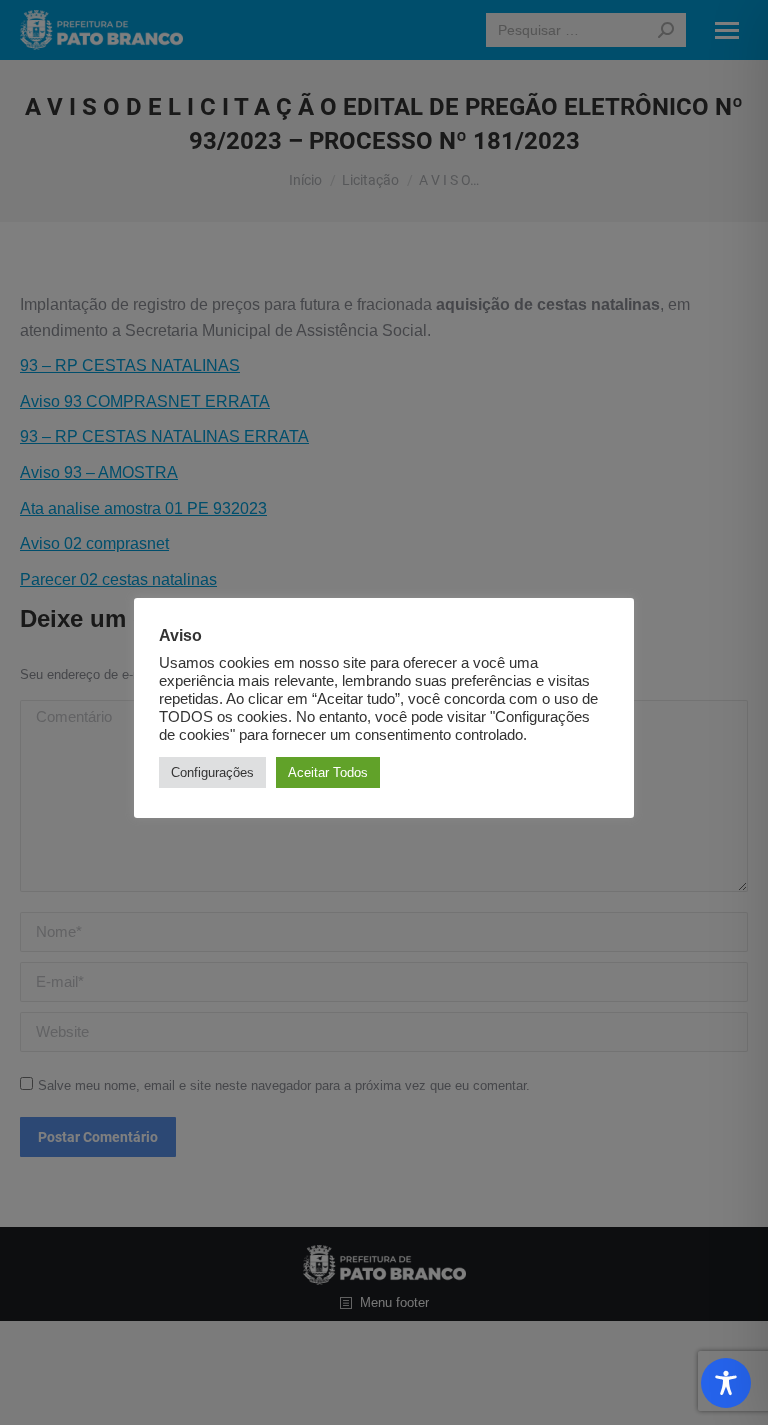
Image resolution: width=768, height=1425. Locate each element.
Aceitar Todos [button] (328, 772)
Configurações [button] (212, 772)
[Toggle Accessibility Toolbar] (726, 1383)
